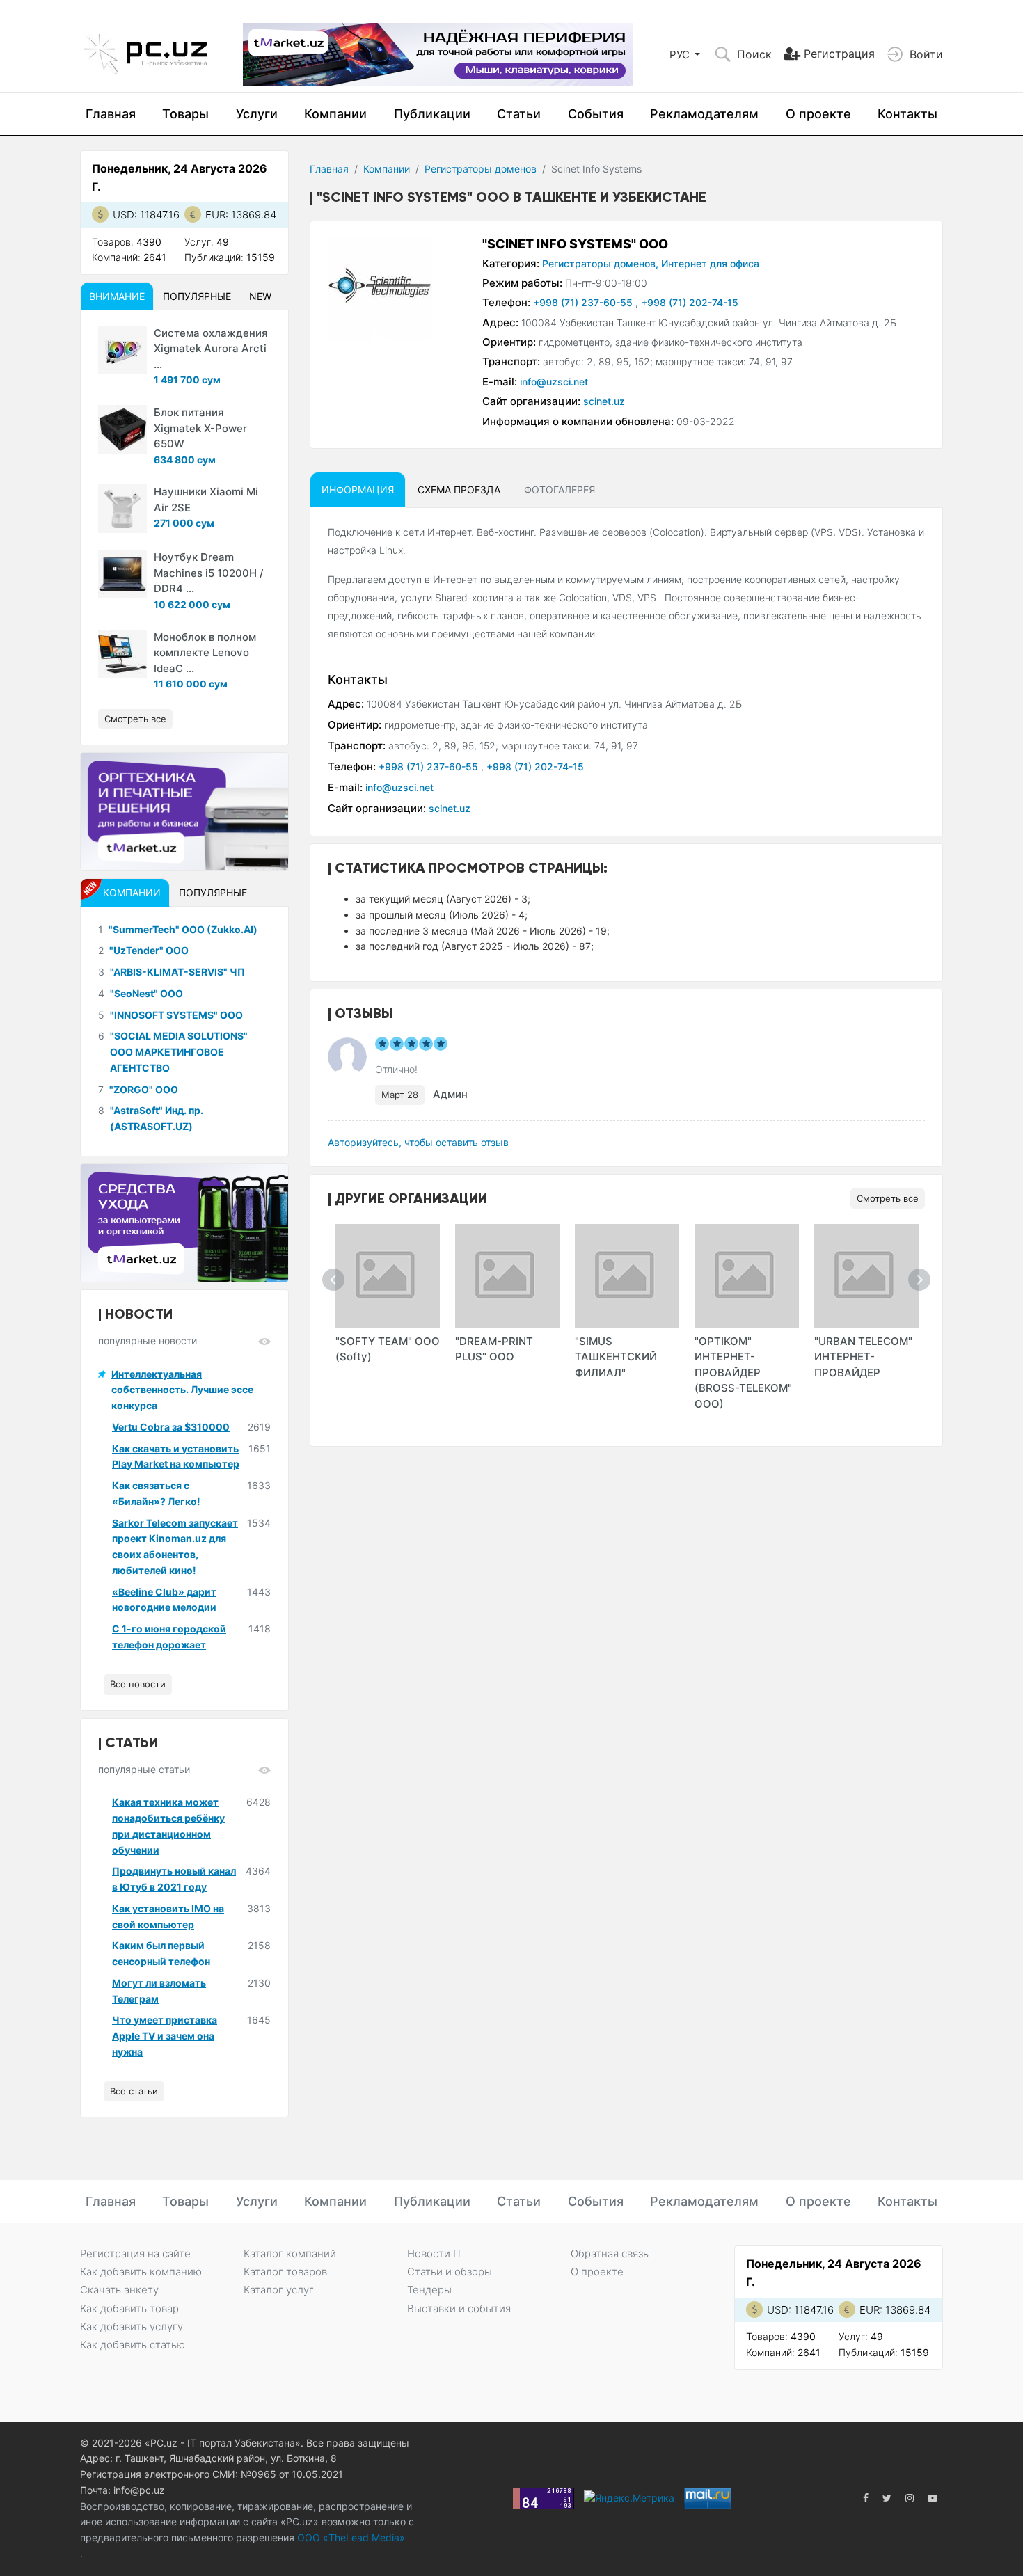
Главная (111, 114)
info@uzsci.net (554, 382)
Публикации (432, 114)
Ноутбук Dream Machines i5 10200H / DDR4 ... (209, 573)
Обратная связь (610, 2253)
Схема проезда (459, 490)
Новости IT (435, 2253)
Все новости (138, 1684)
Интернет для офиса (710, 263)
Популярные (197, 296)
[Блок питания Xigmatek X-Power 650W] (122, 429)
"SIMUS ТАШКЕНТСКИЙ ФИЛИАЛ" (616, 1357)
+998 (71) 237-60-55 (584, 302)
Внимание (117, 296)
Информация (358, 490)
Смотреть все (888, 1198)
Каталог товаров (285, 2272)
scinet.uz (604, 401)
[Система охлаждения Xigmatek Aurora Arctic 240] (122, 350)
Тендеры (429, 2290)
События (596, 114)
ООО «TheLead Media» (350, 2537)
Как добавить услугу (132, 2327)
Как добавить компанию (141, 2272)
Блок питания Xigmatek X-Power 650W (200, 428)
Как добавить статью (133, 2345)
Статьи (519, 114)
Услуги (257, 114)
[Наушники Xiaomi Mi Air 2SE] (122, 509)
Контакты (907, 114)
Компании (335, 114)
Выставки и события (459, 2308)
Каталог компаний (290, 2253)
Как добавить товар (129, 2308)
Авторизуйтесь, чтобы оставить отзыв (418, 1142)
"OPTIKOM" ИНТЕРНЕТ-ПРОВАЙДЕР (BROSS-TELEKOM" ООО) (743, 1373)
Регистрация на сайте (135, 2253)
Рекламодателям (704, 114)
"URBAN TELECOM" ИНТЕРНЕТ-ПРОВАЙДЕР (863, 1357)
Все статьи (134, 2091)
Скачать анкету (119, 2290)
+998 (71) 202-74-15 (690, 302)
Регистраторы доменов (481, 169)
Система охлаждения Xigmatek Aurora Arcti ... (211, 349)
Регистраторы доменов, (600, 263)
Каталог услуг (279, 2290)
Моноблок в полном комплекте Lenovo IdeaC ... (205, 653)
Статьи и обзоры (450, 2272)
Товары (185, 114)
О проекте (818, 114)
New (260, 296)
